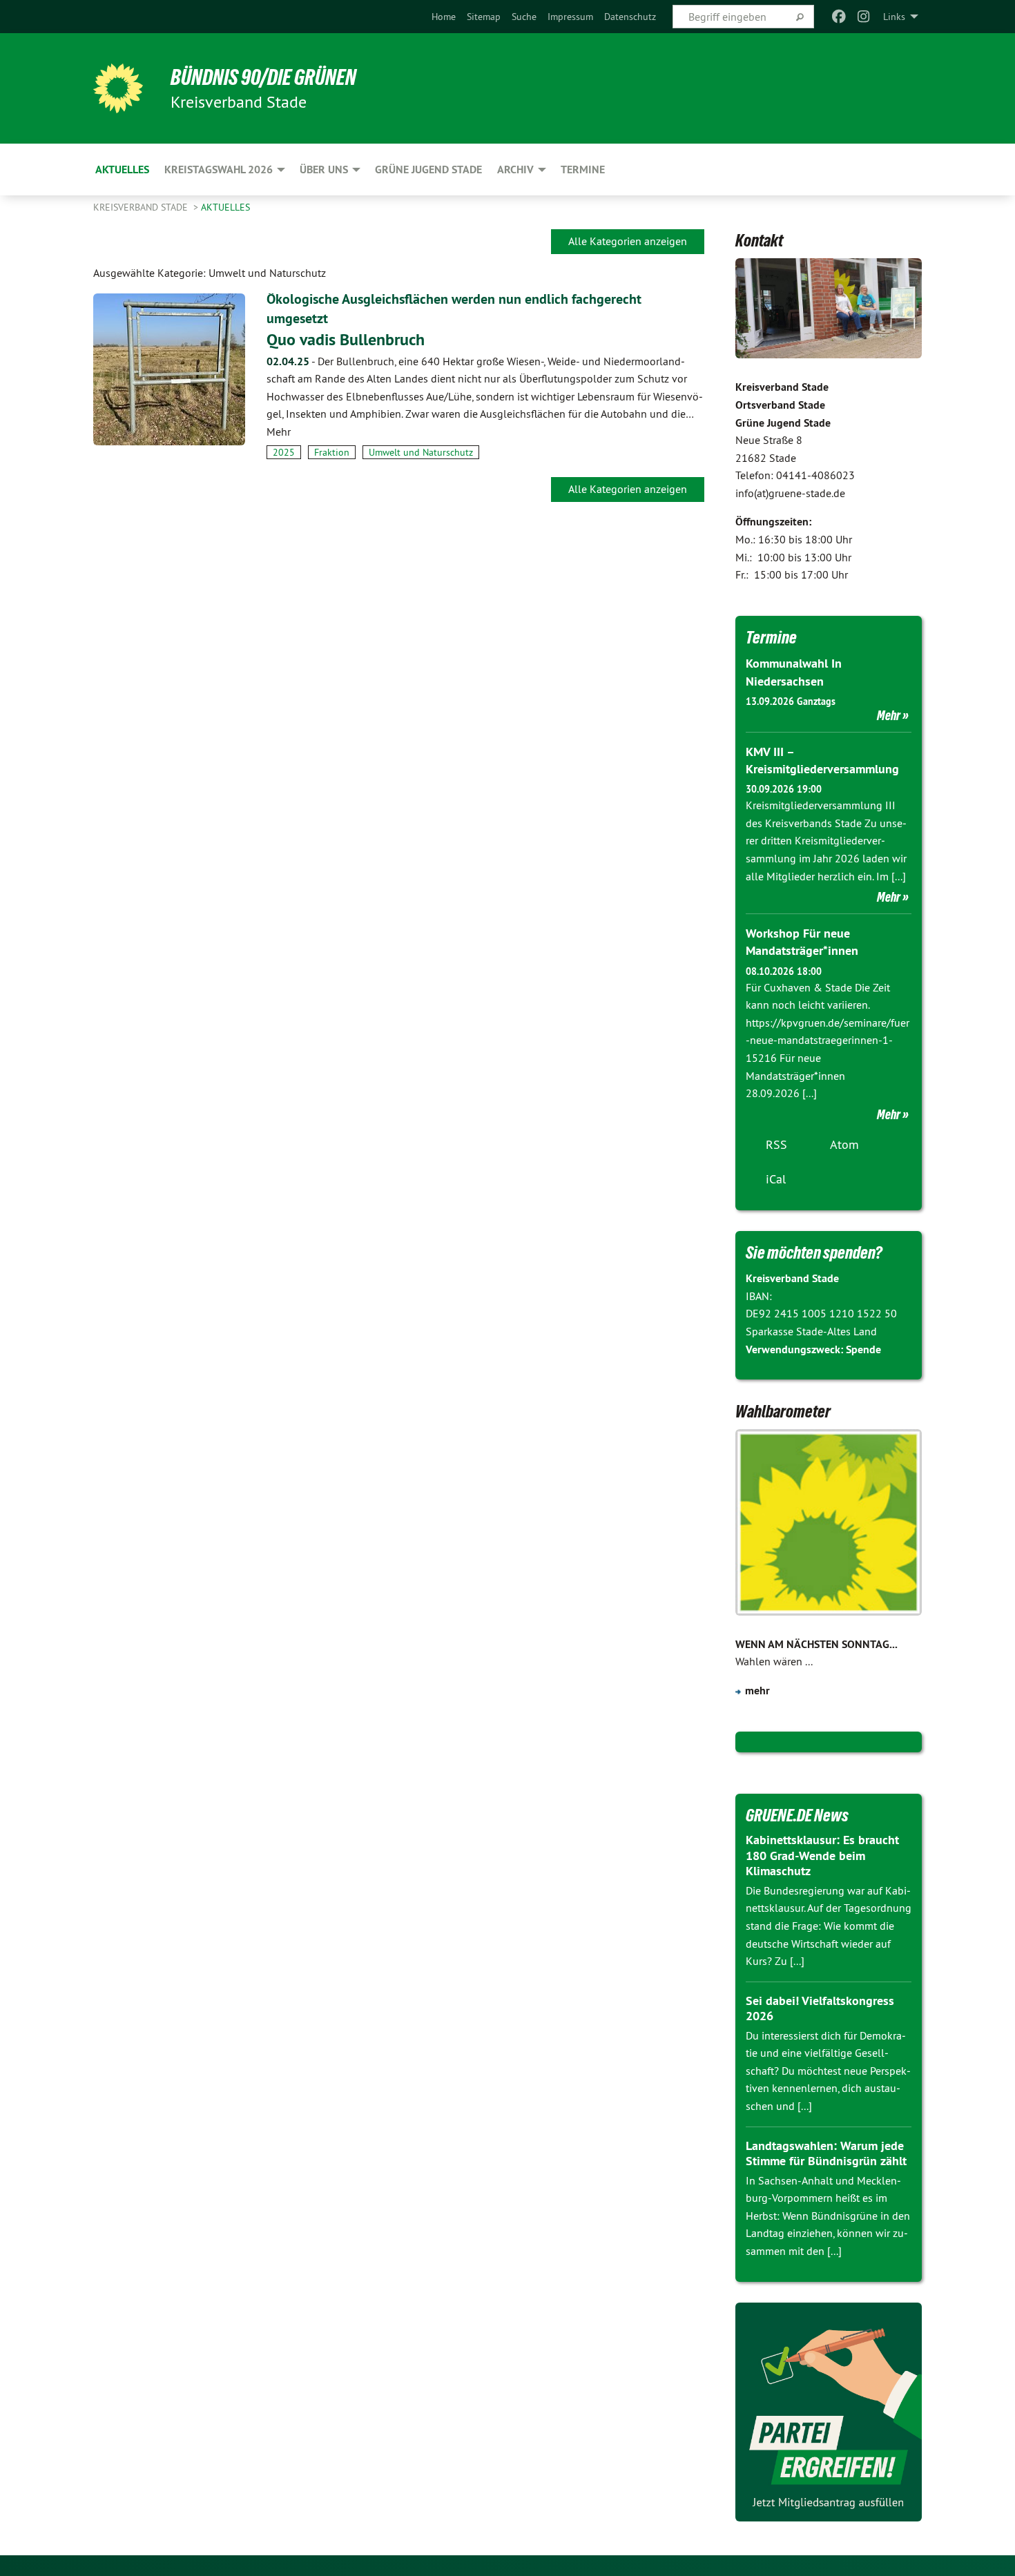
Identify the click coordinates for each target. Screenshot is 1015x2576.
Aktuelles (225, 207)
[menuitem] (444, 17)
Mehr (889, 715)
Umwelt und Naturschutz (421, 452)
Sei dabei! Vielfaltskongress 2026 (820, 2008)
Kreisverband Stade (142, 207)
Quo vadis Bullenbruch (346, 339)
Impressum (570, 17)
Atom (844, 1144)
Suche (524, 17)
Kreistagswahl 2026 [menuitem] (219, 170)
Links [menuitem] (894, 17)
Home (444, 17)
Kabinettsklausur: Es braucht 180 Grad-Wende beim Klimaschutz (822, 1855)
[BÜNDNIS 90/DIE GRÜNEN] (118, 88)
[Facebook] (839, 17)
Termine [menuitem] (583, 170)
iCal (776, 1179)
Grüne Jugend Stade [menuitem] (428, 170)
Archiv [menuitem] (515, 170)
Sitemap (484, 17)
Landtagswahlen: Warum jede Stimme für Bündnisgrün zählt (826, 2153)
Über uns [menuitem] (324, 170)
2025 (284, 452)
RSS (776, 1144)
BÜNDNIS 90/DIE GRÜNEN (263, 77)
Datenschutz (630, 17)
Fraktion (332, 452)
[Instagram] (864, 17)
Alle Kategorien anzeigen (628, 241)
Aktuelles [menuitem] (122, 170)
